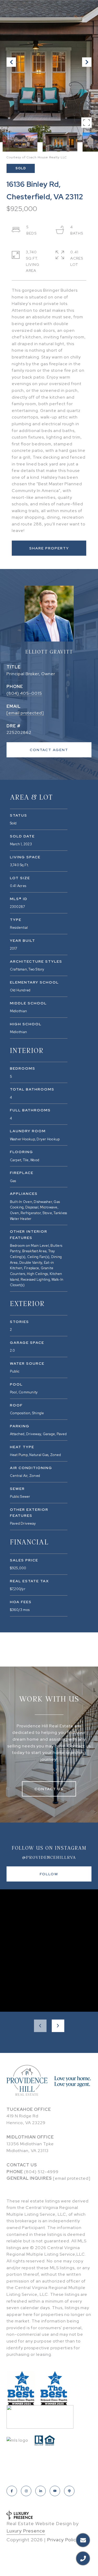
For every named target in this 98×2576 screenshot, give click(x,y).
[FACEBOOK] (12, 2491)
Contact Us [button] (49, 1789)
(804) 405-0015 (24, 693)
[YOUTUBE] (55, 2491)
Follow (49, 1874)
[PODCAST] (69, 2491)
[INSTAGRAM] (26, 2491)
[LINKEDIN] (41, 2491)
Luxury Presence (26, 2531)
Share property (49, 548)
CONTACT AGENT (49, 750)
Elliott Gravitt (49, 652)
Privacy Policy (63, 2540)
